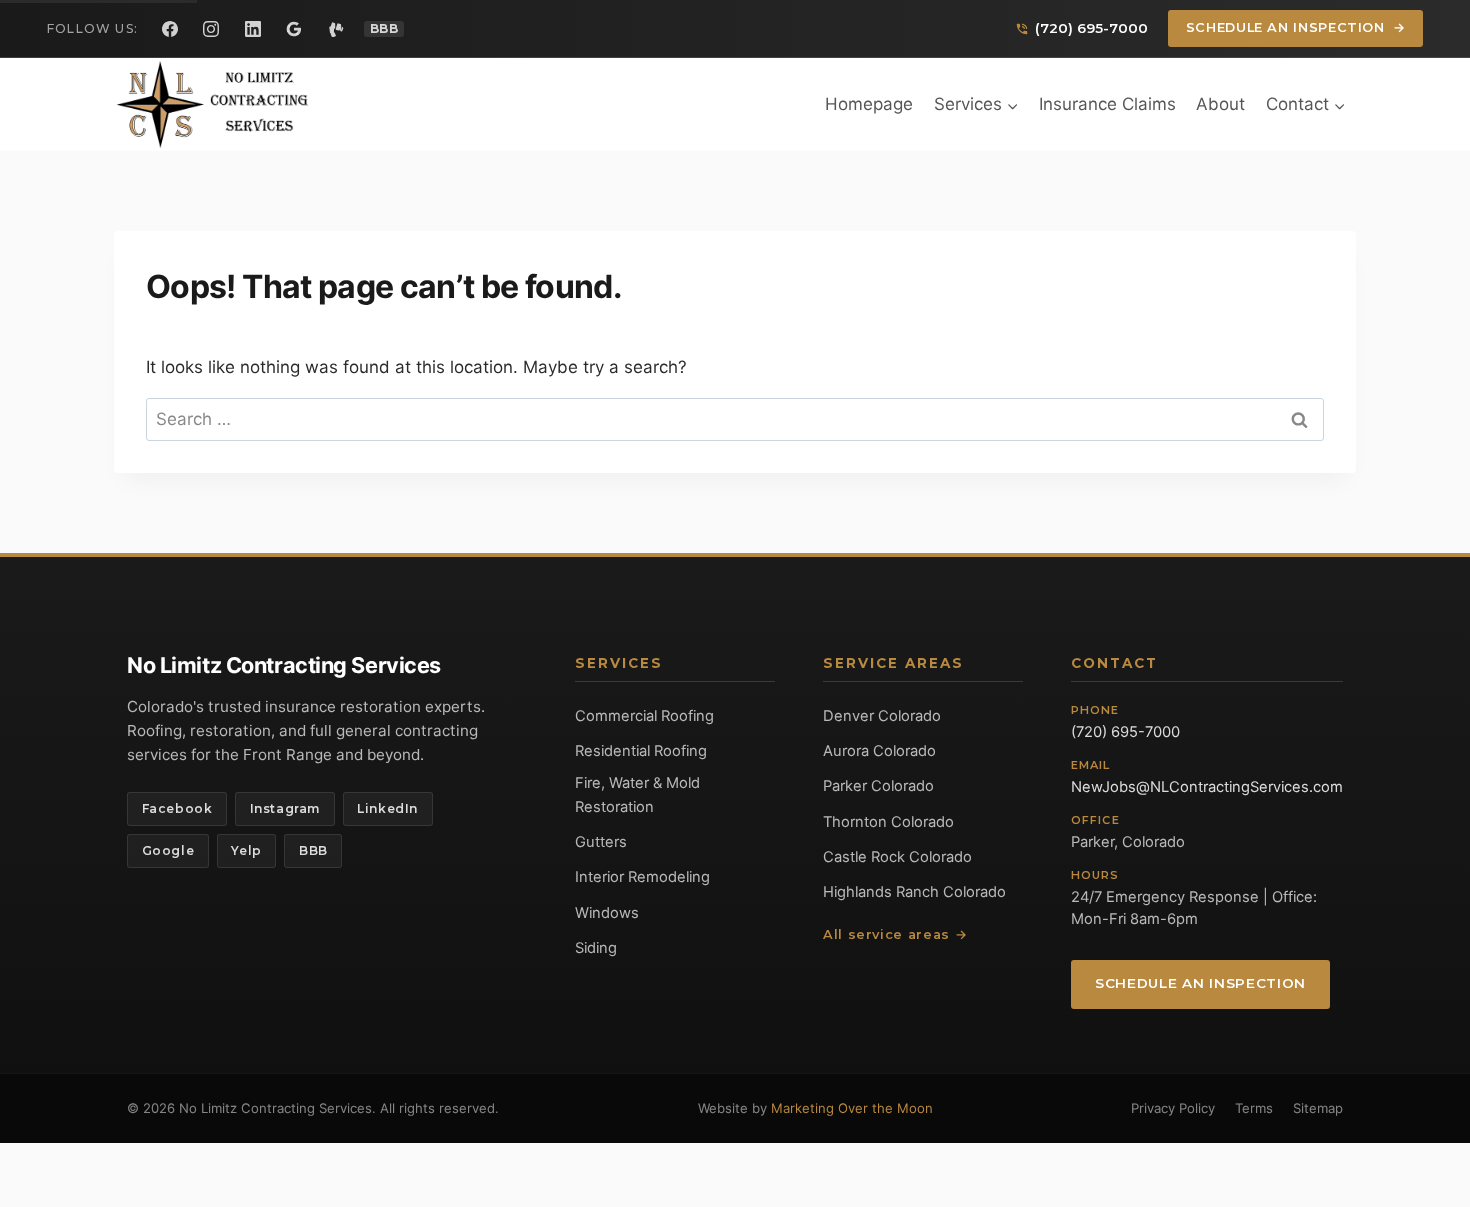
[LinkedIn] (253, 29)
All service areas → (895, 934)
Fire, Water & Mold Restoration (637, 795)
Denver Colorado (882, 716)
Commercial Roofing (644, 716)
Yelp (246, 850)
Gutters (601, 842)
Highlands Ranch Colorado (914, 892)
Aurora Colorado (879, 751)
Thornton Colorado (888, 822)
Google (168, 850)
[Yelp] (336, 29)
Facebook (177, 808)
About (1220, 104)
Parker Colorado (878, 786)
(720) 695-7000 (1125, 732)
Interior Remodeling (642, 877)
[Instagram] (211, 29)
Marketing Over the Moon (852, 1108)
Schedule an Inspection (1296, 27)
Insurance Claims (1107, 104)
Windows (607, 913)
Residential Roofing (641, 751)
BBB (313, 850)
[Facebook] (170, 29)
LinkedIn (387, 808)
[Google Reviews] (294, 29)
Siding (596, 948)
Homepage (869, 104)
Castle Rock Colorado (897, 857)
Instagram (285, 808)
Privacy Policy (1173, 1108)
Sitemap (1318, 1108)
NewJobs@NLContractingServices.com (1207, 787)
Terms (1254, 1108)
